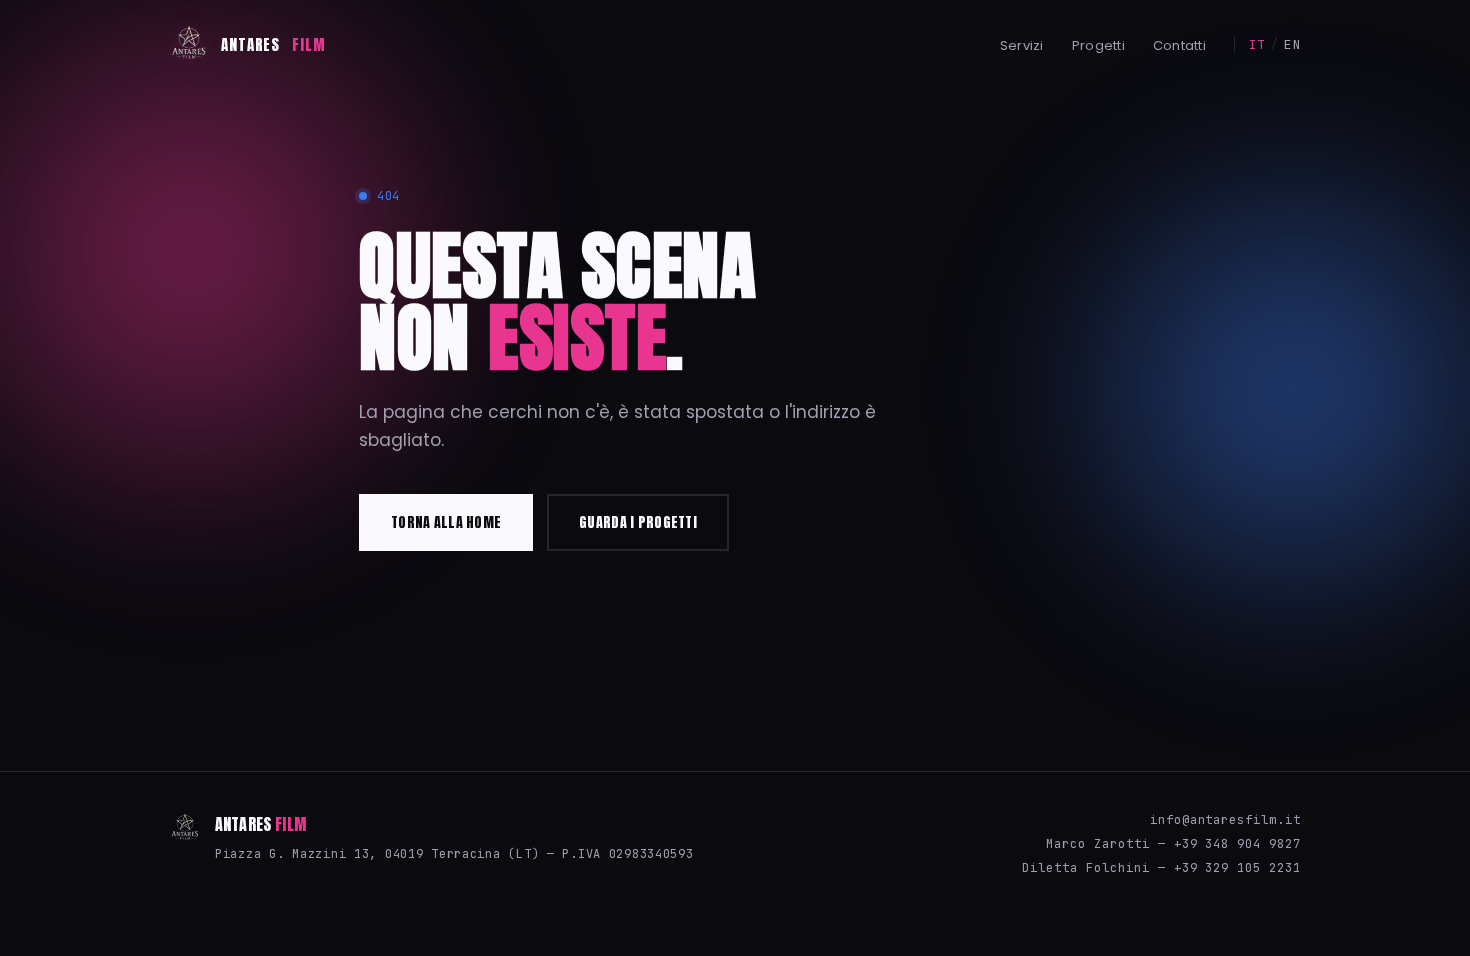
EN (1292, 44)
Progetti (1098, 45)
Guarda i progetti (638, 522)
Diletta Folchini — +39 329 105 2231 (1161, 868)
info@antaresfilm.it (1225, 820)
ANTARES (273, 44)
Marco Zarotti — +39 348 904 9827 (1173, 844)
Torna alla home (446, 522)
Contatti (1179, 45)
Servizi (1022, 45)
